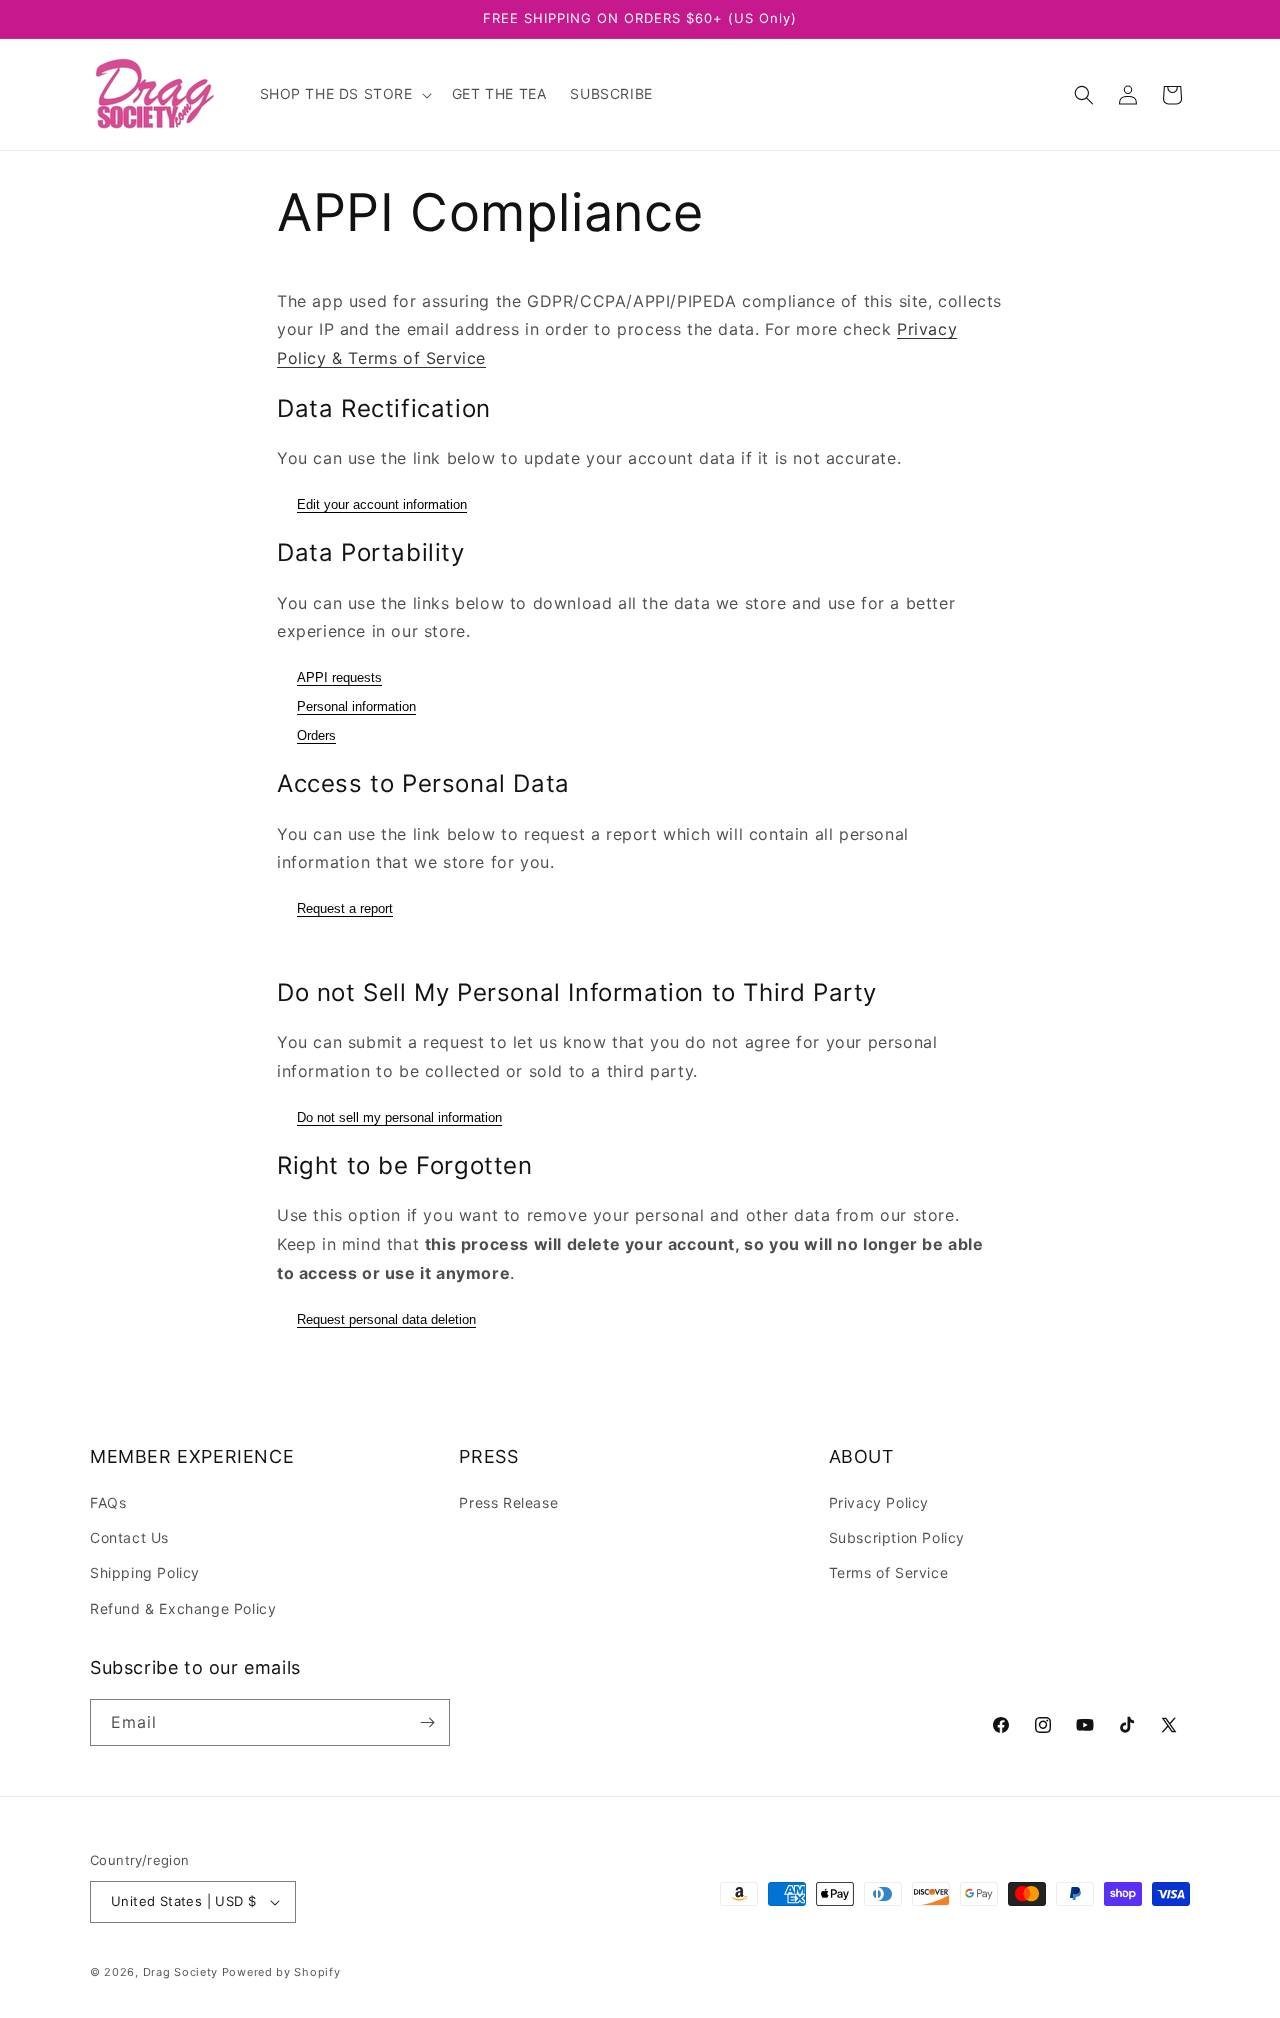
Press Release (508, 1502)
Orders (316, 735)
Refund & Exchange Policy (183, 1608)
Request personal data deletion (386, 1319)
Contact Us (129, 1537)
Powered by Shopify (281, 1972)
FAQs (108, 1502)
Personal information (356, 706)
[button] (344, 94)
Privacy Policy (879, 1502)
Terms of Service (889, 1572)
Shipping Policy (145, 1572)
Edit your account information (382, 504)
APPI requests (339, 677)
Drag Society (180, 1972)
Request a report (345, 908)
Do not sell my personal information (399, 1117)
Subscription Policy (897, 1537)
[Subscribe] (427, 1722)
